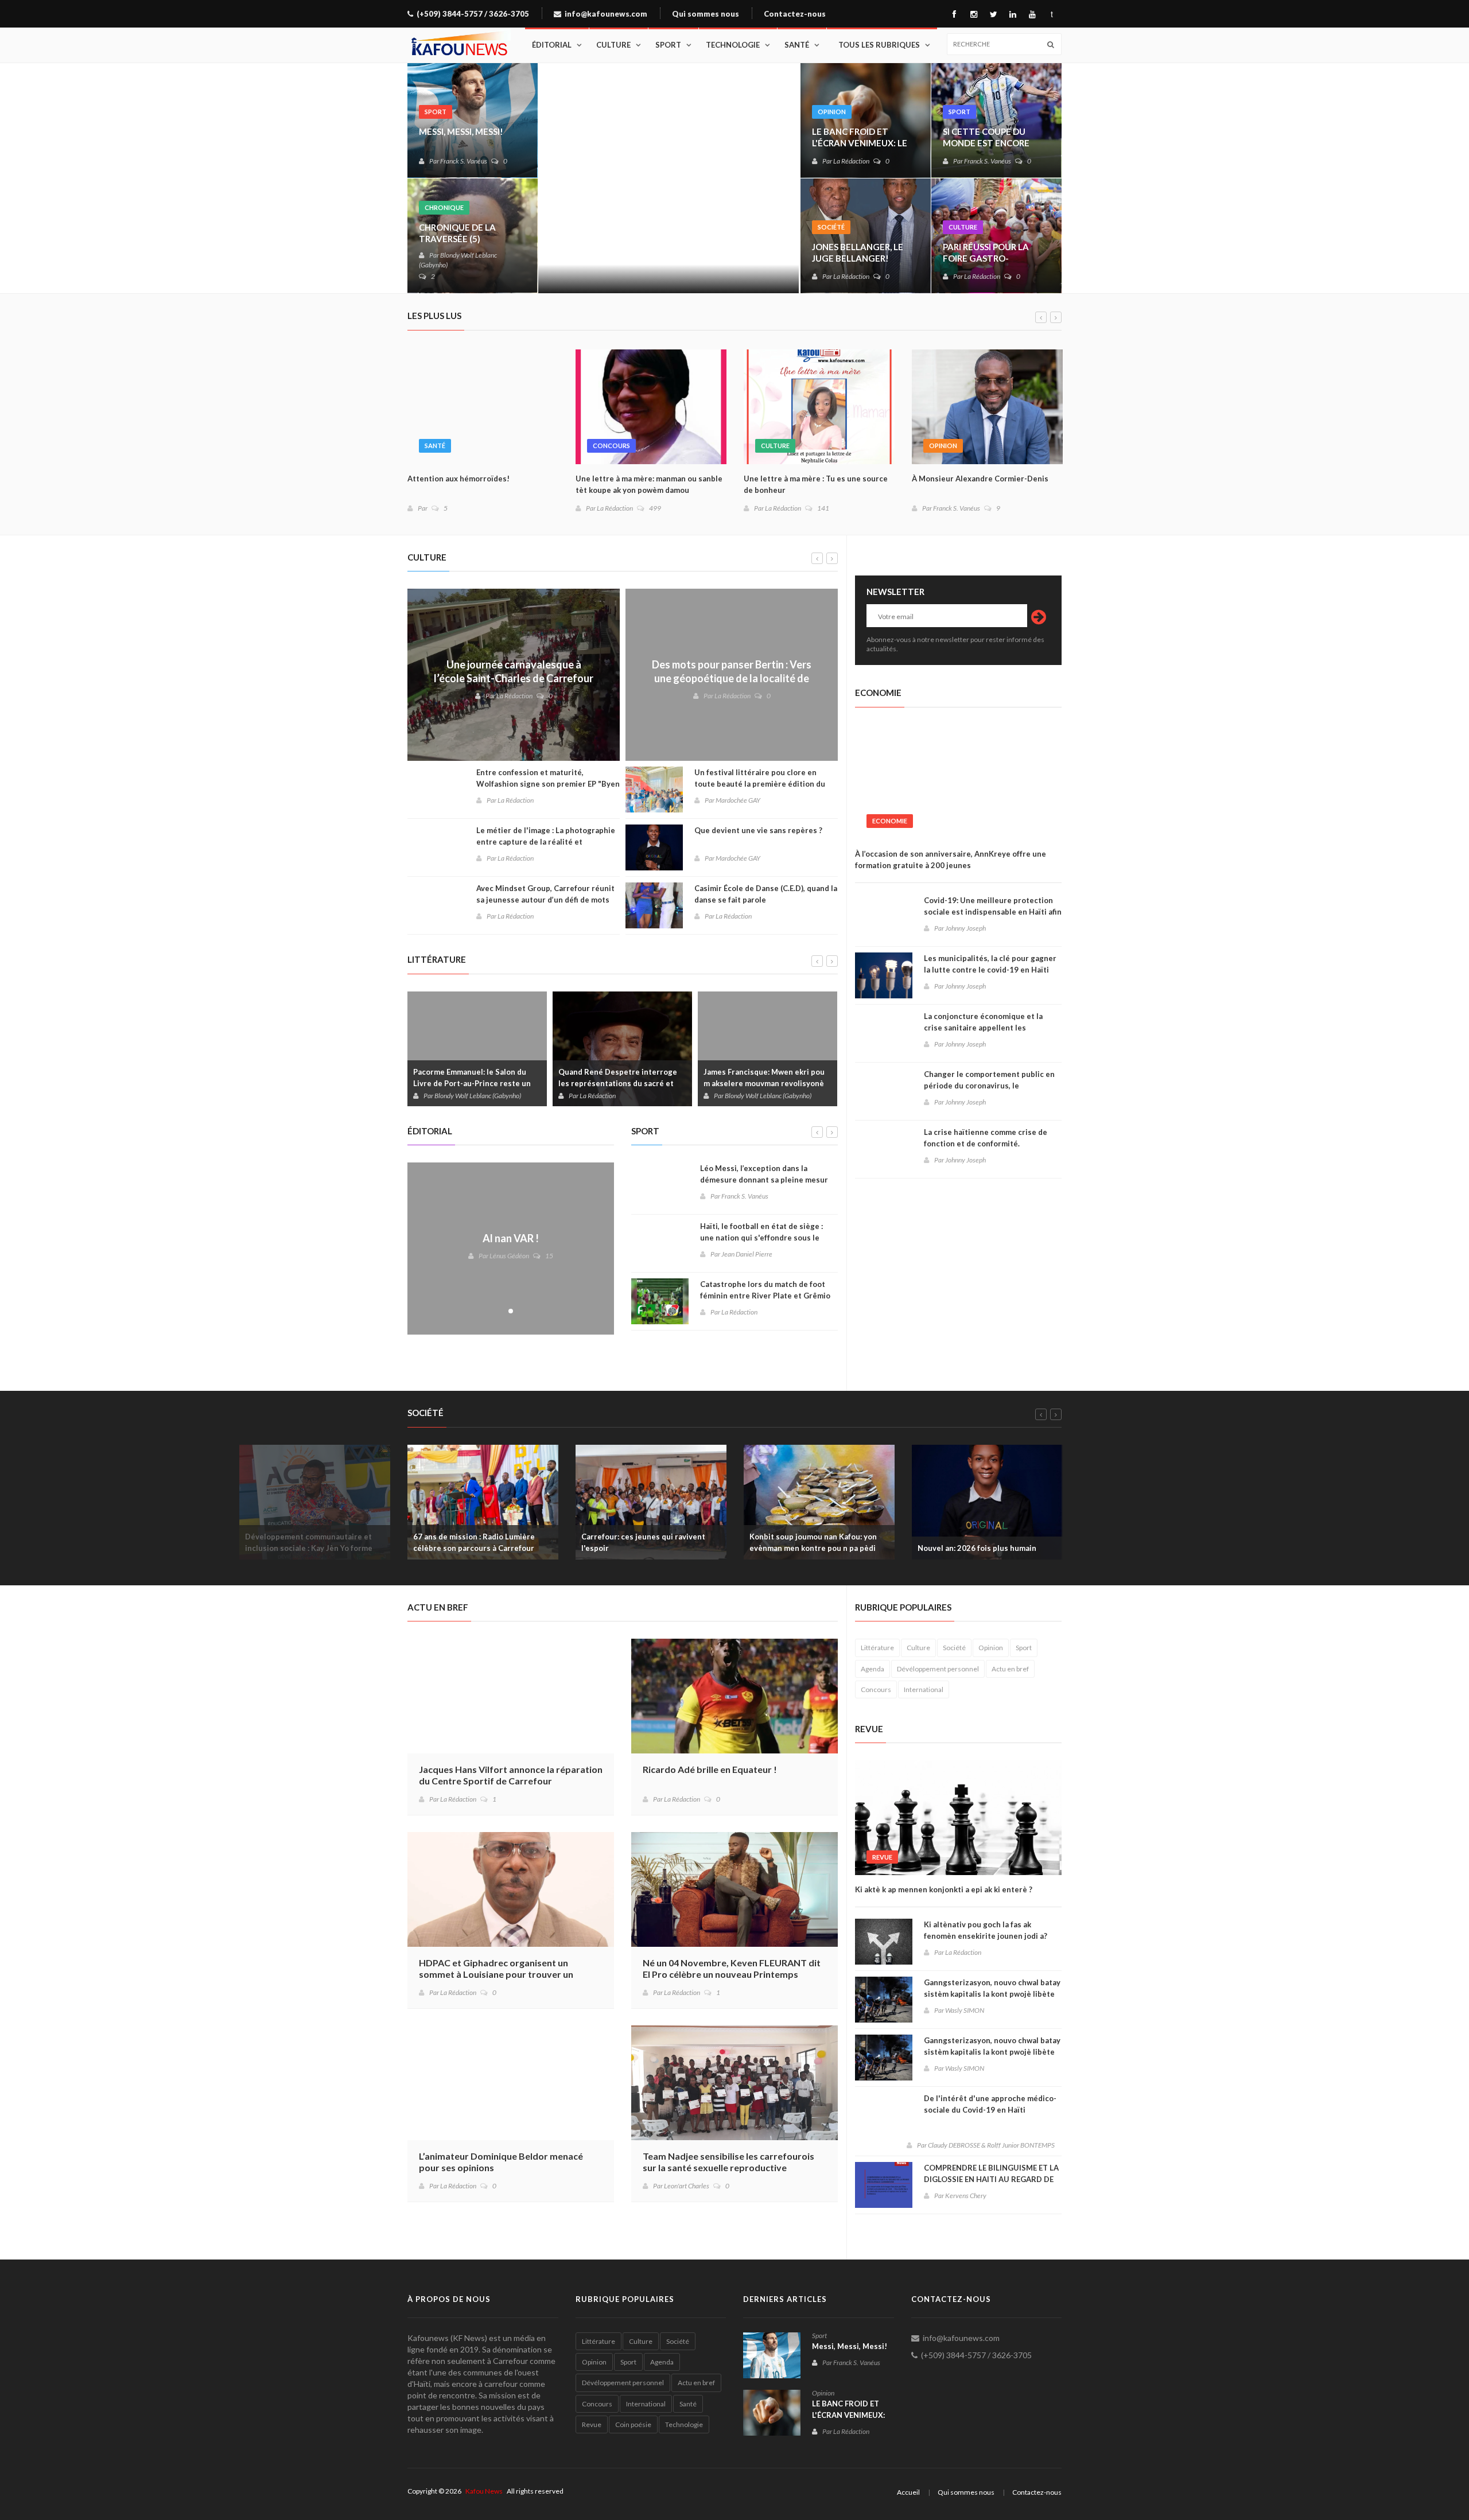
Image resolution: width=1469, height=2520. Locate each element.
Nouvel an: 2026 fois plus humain (977, 1548)
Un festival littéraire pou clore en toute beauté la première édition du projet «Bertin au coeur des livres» (760, 784)
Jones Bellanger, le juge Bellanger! (858, 252)
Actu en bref (1010, 1669)
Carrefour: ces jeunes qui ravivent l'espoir (643, 1542)
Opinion (832, 112)
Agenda (873, 1669)
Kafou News (484, 2491)
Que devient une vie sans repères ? (758, 830)
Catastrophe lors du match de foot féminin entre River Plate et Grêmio (765, 1290)
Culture (613, 45)
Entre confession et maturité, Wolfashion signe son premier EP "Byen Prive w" (548, 784)
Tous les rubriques (879, 45)
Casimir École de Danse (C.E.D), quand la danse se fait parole (766, 894)
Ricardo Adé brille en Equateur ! (710, 1769)
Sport (668, 45)
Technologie (733, 45)
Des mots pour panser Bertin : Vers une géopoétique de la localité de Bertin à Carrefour (732, 678)
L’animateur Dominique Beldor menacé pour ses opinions (501, 2162)
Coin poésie (633, 2424)
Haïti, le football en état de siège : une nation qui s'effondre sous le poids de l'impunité (761, 1238)
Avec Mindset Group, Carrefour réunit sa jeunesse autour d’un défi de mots (545, 894)
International (924, 1689)
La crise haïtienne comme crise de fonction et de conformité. (986, 1138)
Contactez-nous (795, 14)
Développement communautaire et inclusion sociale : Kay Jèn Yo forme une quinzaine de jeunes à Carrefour (311, 1548)
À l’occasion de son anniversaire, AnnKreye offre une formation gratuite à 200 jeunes (951, 860)
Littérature (877, 1648)
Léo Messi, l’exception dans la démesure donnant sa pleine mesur (764, 1174)
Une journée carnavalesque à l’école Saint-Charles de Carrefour (514, 671)
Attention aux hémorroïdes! (458, 479)
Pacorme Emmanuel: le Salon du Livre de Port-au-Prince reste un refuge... (472, 1083)
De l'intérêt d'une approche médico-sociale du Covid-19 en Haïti (990, 2104)
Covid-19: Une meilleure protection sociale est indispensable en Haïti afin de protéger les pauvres (993, 912)
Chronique (444, 207)
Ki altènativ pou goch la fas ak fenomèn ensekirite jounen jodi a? (986, 1930)
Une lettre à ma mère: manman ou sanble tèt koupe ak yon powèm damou (649, 484)
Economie (890, 821)
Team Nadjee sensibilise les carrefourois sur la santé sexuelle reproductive (728, 2162)
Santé (797, 45)
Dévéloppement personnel (938, 1669)
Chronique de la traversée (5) (457, 233)
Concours (611, 446)
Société (831, 227)
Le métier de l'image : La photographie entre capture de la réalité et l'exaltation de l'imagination (546, 842)
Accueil (908, 2492)
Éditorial (552, 45)
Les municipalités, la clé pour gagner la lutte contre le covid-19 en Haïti (990, 964)
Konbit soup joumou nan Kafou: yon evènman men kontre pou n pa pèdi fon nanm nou (813, 1548)
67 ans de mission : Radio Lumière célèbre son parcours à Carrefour (474, 1542)
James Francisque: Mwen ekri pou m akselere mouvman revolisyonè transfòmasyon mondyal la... (764, 1083)
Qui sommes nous (706, 14)
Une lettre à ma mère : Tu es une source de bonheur (816, 484)
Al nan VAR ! (511, 1238)
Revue (882, 1857)
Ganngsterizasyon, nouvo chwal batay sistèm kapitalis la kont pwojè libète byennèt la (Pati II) (992, 1994)
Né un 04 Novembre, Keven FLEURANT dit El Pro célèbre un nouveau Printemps (732, 1968)
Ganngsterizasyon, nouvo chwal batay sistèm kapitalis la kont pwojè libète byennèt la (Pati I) (992, 2052)
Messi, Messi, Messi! (461, 131)
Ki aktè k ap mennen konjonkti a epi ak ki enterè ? (944, 1889)
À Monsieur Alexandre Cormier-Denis (980, 479)
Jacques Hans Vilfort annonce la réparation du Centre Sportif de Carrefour (511, 1775)
